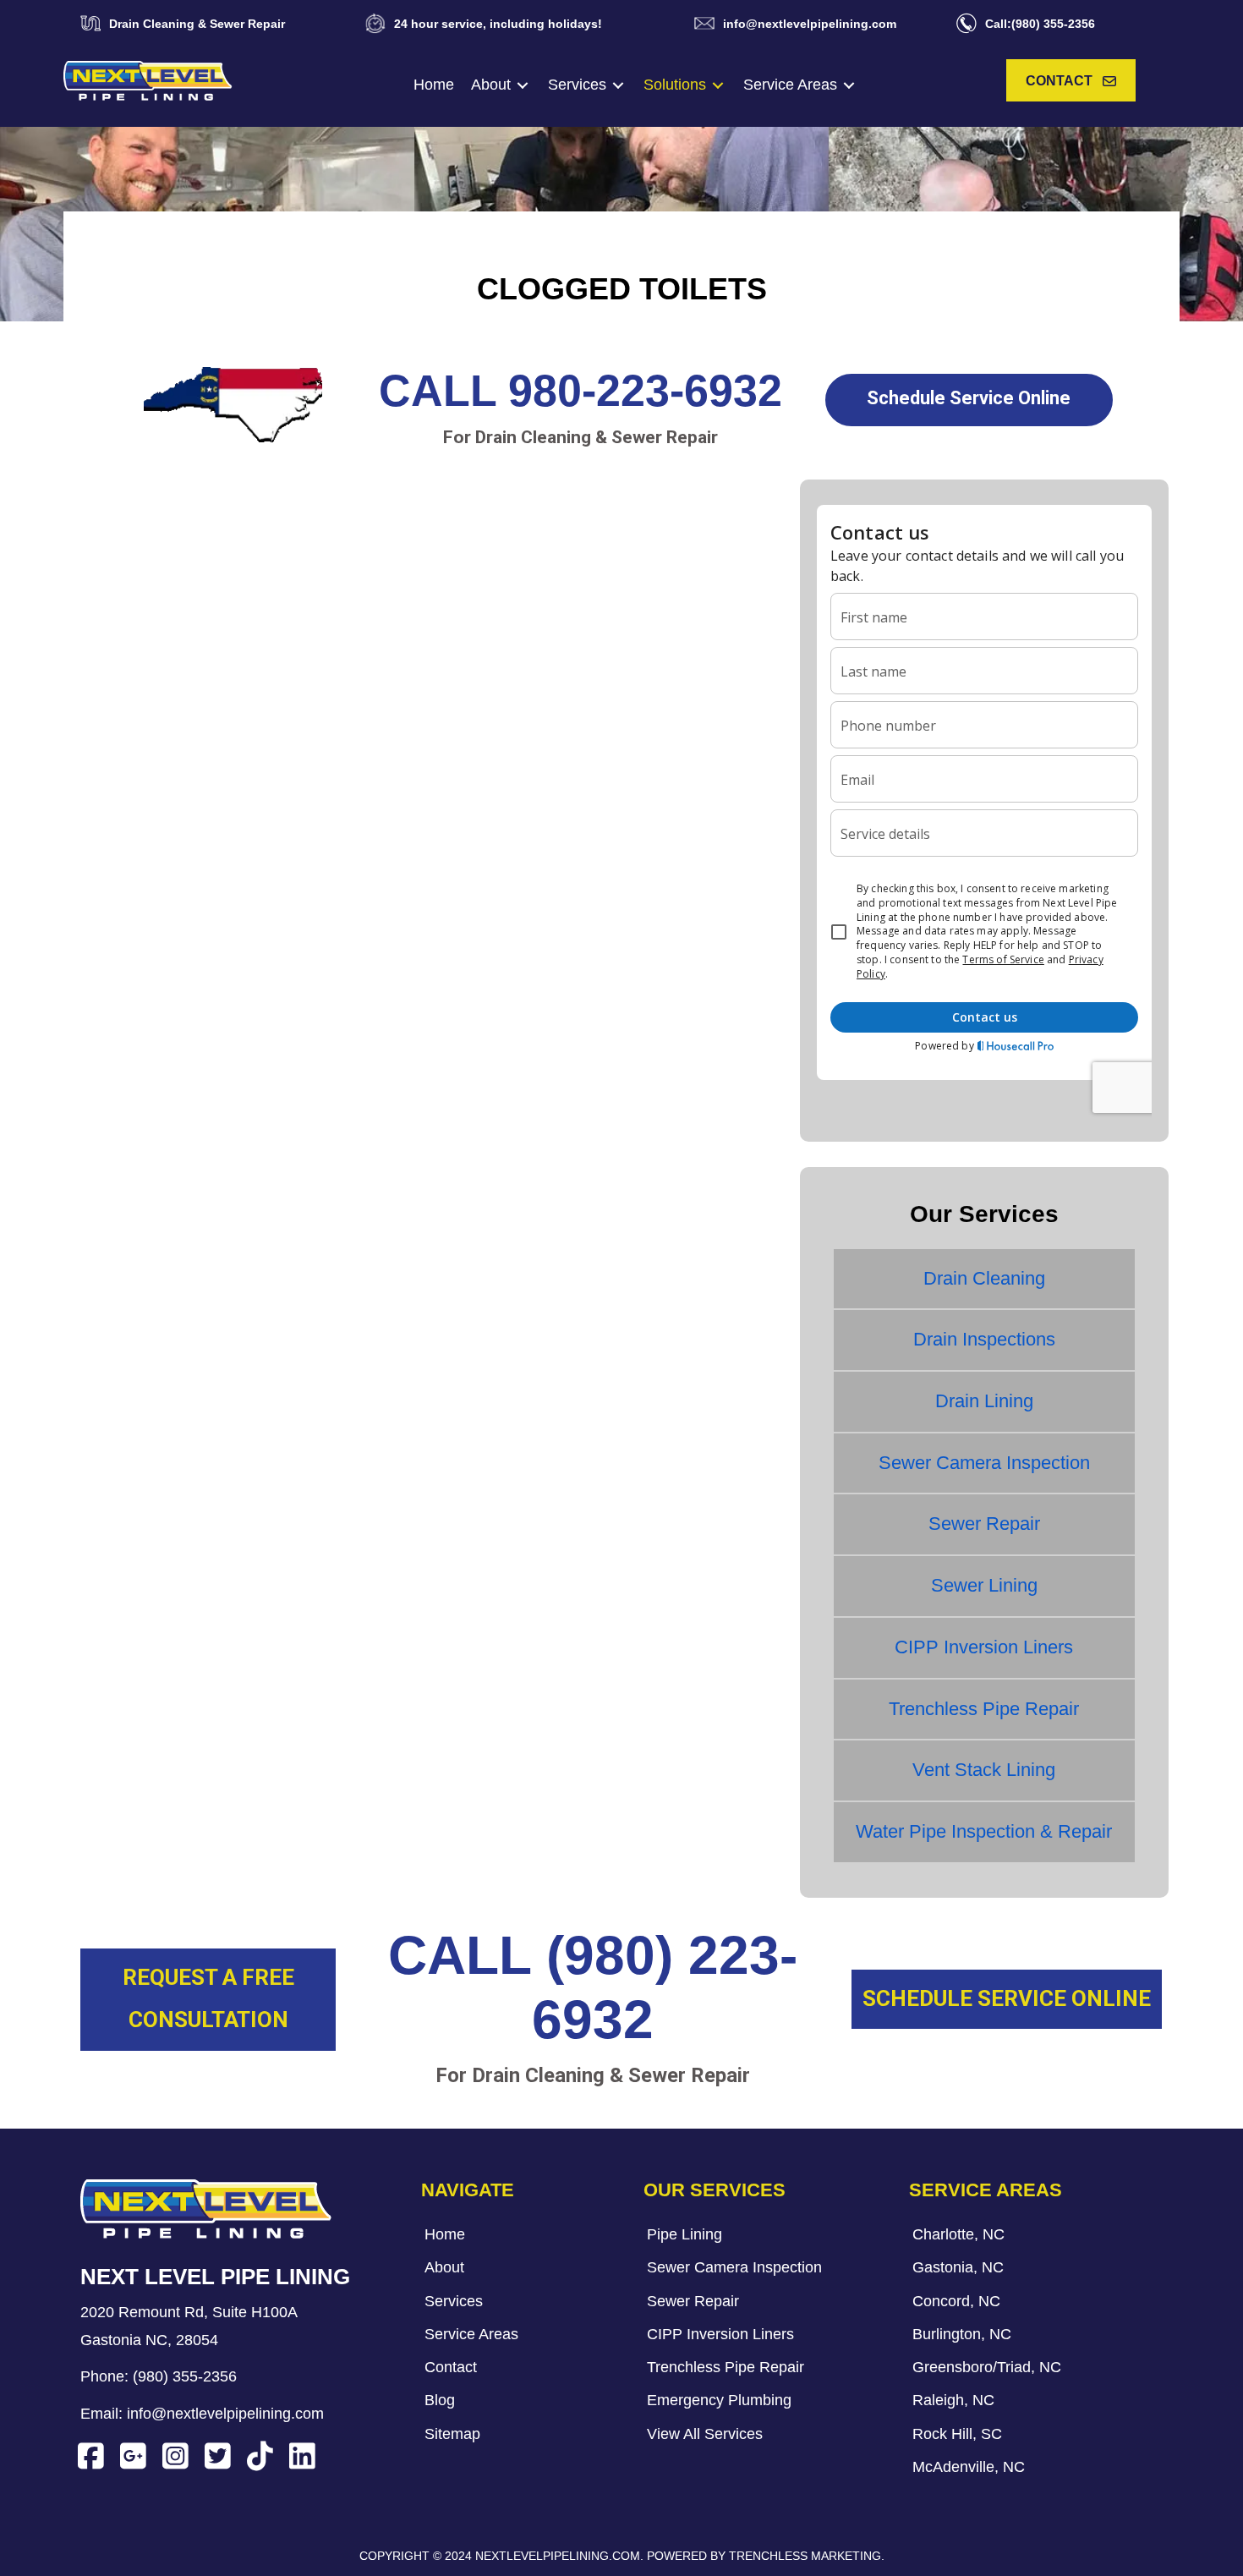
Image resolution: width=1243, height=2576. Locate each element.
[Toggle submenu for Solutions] (718, 85)
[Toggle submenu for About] (523, 85)
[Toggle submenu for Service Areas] (849, 85)
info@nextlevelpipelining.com (225, 2414)
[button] (1071, 81)
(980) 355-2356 (185, 2376)
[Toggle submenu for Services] (618, 85)
